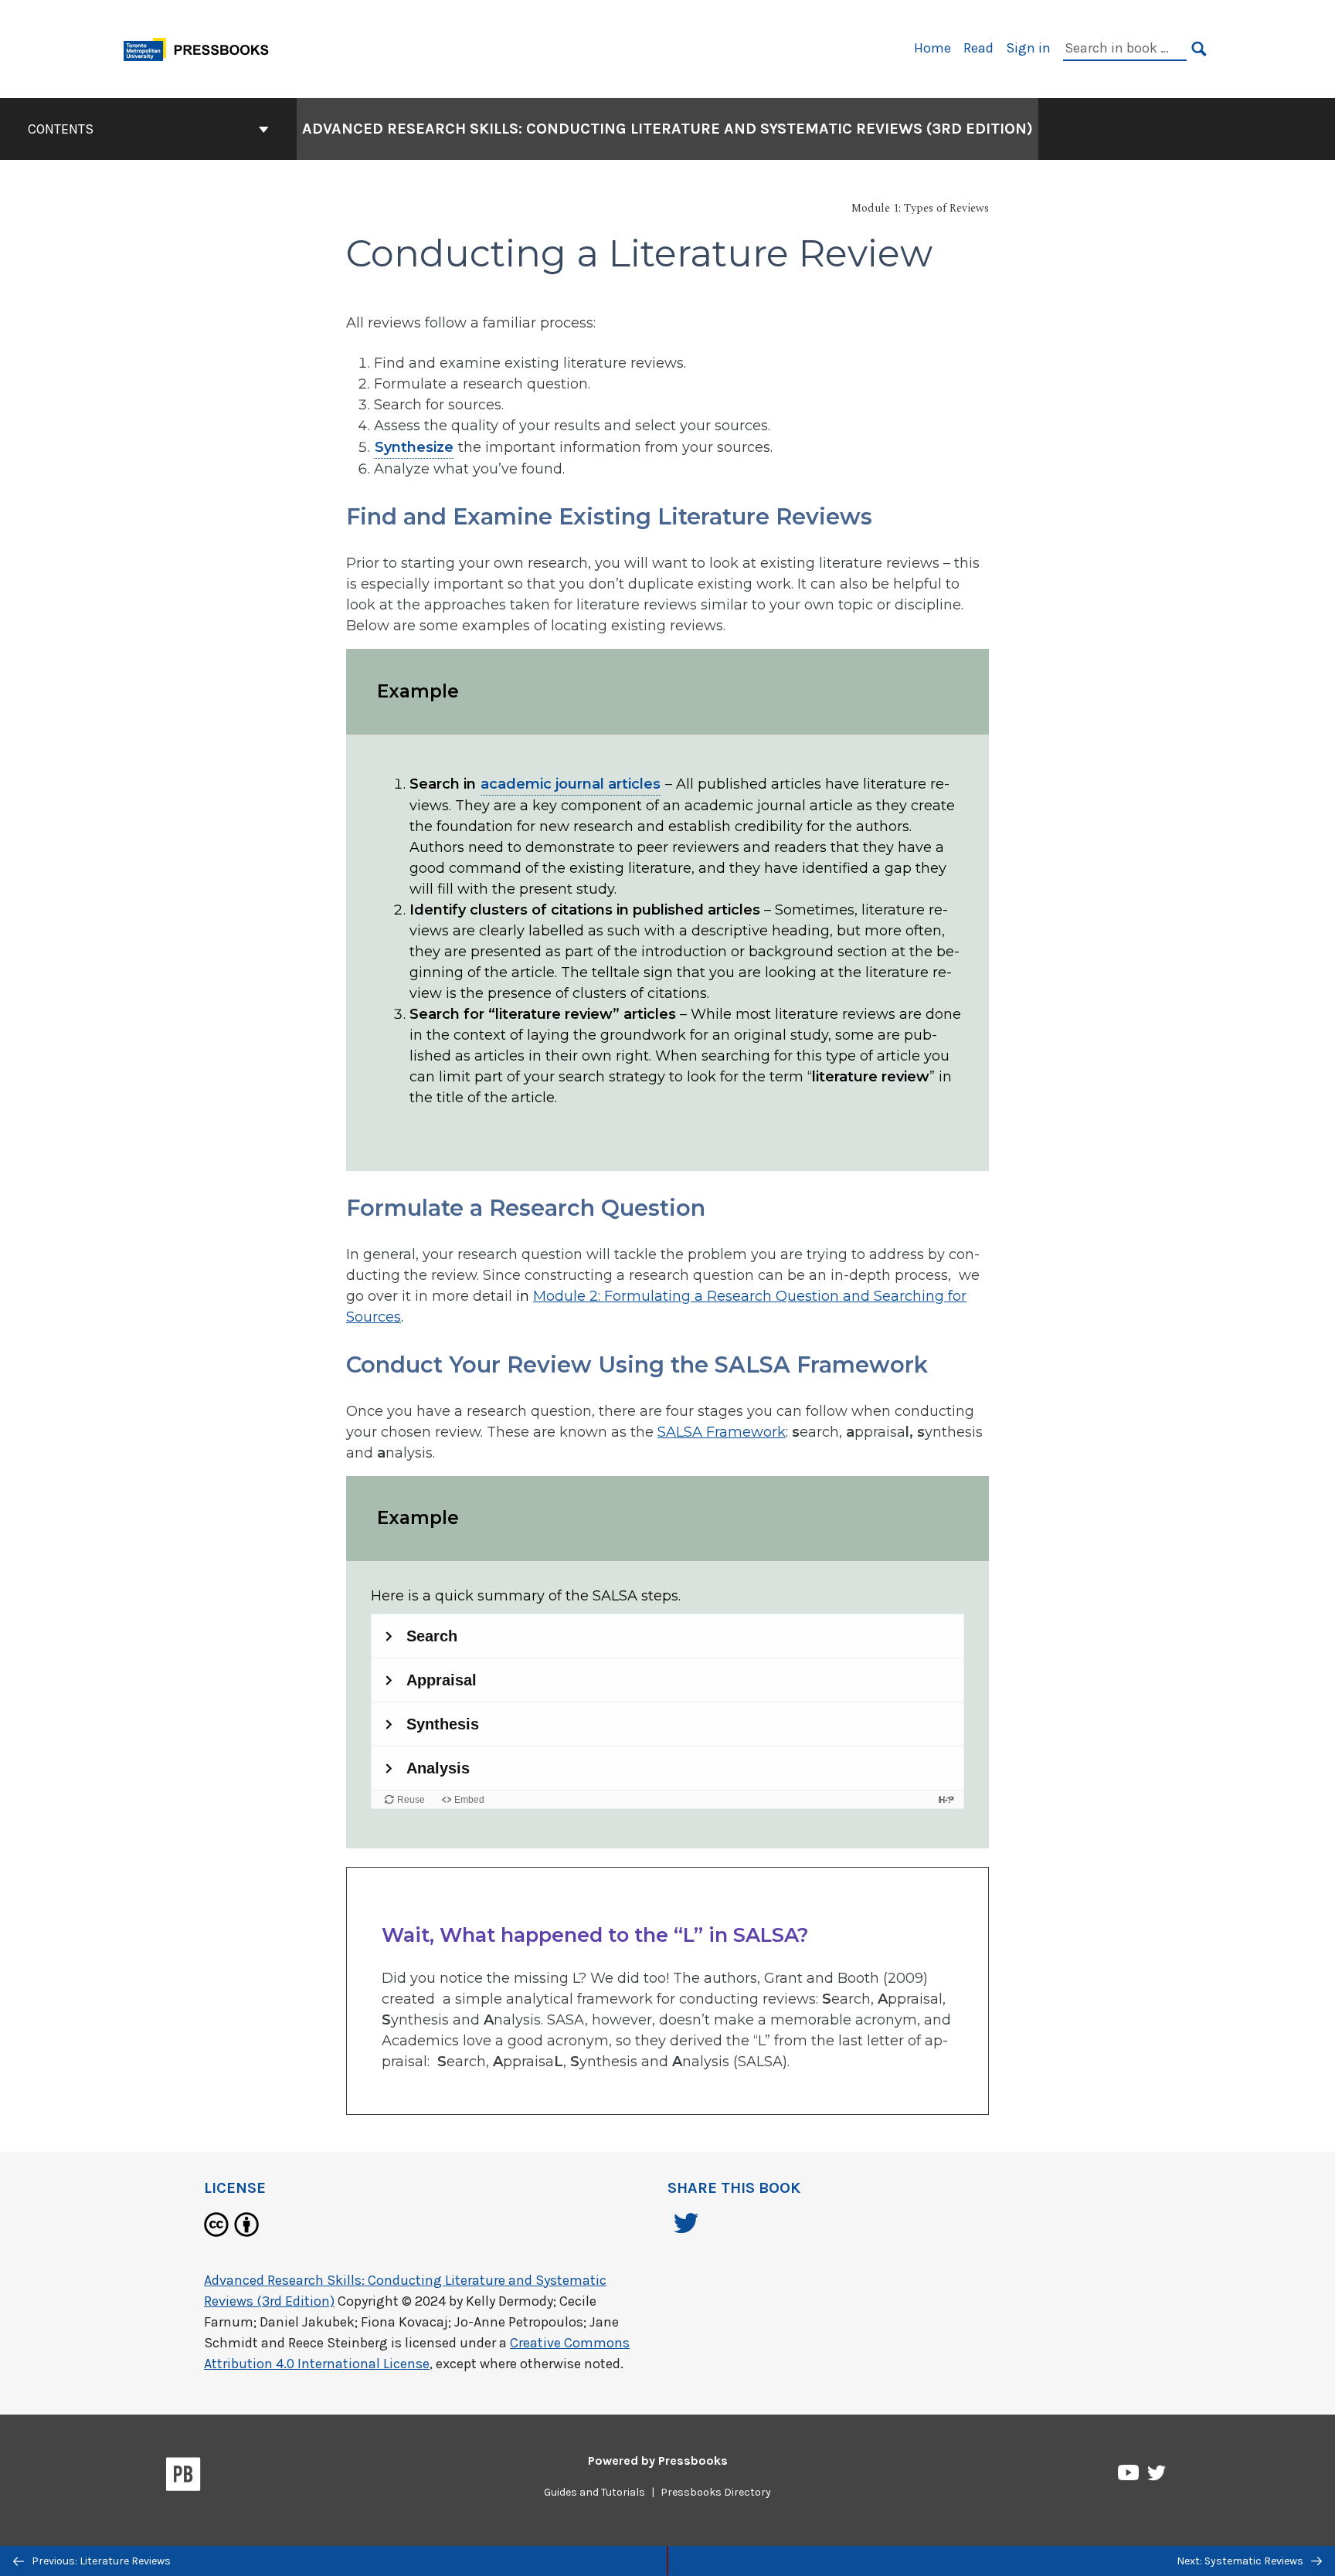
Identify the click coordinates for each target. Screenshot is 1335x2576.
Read (978, 48)
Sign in (1028, 48)
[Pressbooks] (183, 2477)
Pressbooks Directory (716, 2492)
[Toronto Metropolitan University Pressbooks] (202, 48)
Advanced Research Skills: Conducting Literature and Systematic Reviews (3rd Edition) (667, 129)
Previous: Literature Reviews (100, 2561)
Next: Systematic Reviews (1241, 2561)
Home (932, 48)
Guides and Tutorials (594, 2492)
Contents (61, 129)
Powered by (658, 2461)
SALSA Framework (722, 1432)
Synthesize (414, 447)
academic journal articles (571, 784)
